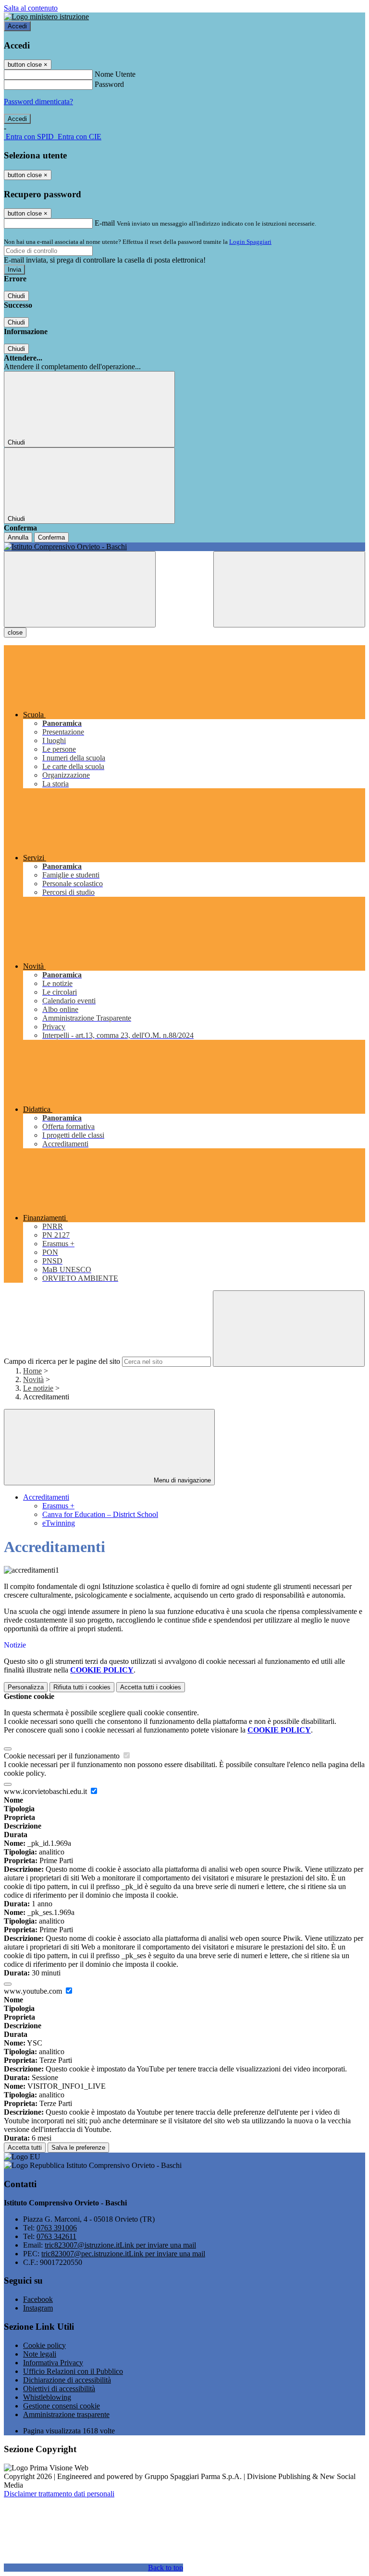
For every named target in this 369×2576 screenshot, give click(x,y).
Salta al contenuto (31, 8)
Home (32, 1371)
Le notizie (38, 1388)
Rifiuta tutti (82, 1687)
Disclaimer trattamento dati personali (59, 2494)
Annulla (18, 537)
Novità (33, 1379)
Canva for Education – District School (100, 1514)
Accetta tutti (151, 1687)
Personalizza (26, 1687)
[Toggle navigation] (80, 589)
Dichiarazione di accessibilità (67, 2380)
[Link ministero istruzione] (46, 17)
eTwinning (59, 1523)
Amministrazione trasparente (66, 2414)
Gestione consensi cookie (61, 2406)
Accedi (17, 26)
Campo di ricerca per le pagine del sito (62, 1361)
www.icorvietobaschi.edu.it (46, 1791)
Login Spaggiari (250, 242)
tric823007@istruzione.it (120, 2245)
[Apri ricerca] (289, 589)
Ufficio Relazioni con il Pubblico (73, 2371)
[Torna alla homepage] (184, 547)
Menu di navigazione (181, 1480)
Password (109, 84)
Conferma (51, 537)
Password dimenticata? (38, 102)
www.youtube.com (34, 1991)
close (15, 632)
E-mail (105, 223)
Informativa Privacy (53, 2363)
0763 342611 (56, 2236)
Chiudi (16, 296)
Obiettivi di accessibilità (59, 2389)
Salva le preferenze (78, 2148)
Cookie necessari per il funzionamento (63, 1756)
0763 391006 (57, 2228)
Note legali (40, 2354)
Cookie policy (44, 2345)
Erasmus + (58, 1506)
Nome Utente (115, 74)
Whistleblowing (47, 2397)
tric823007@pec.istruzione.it (123, 2254)
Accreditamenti (46, 1497)
